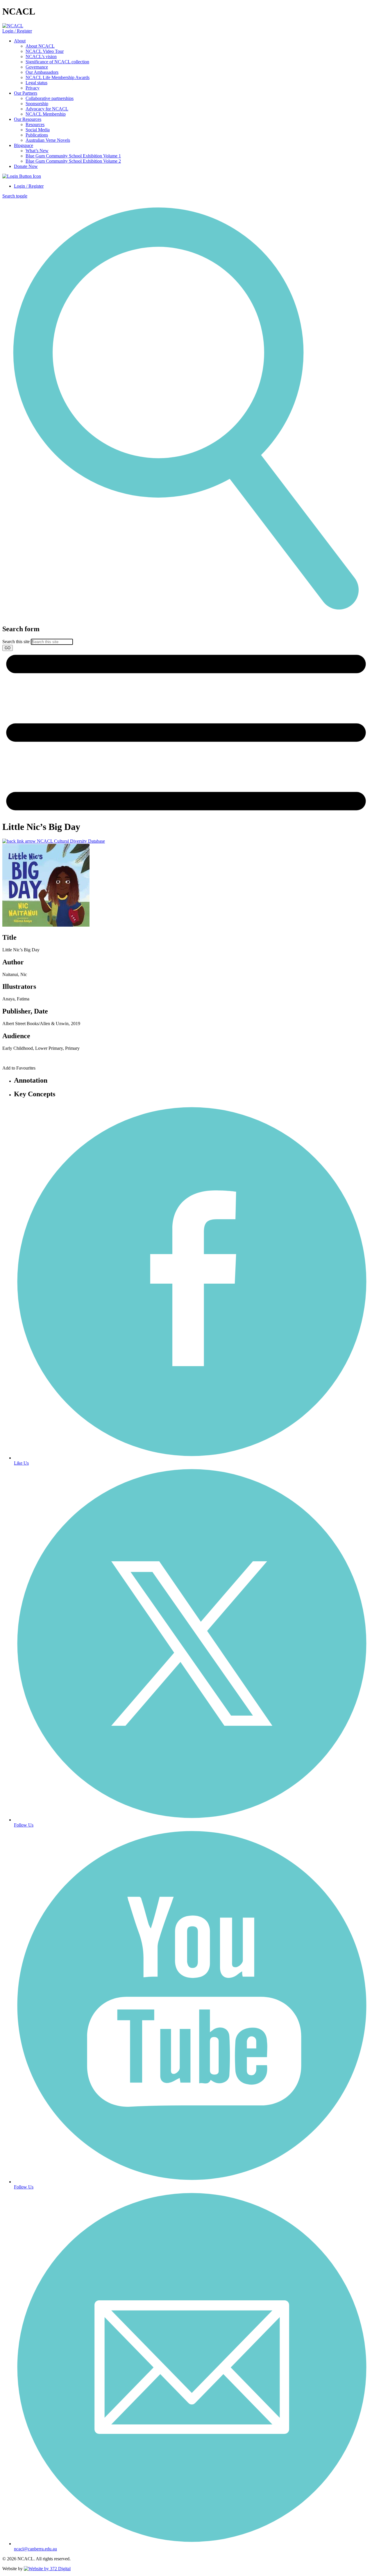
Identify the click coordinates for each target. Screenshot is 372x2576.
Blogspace (24, 145)
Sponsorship (37, 104)
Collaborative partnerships (50, 98)
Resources (35, 124)
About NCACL (40, 46)
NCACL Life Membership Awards (58, 77)
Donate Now (26, 166)
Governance (37, 67)
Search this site (16, 642)
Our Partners (26, 93)
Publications (37, 135)
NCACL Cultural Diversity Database (70, 841)
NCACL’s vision (41, 56)
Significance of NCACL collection (57, 62)
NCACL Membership (46, 114)
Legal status (36, 83)
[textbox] (186, 638)
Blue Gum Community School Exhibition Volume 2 (73, 161)
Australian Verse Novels (48, 140)
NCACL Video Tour (45, 51)
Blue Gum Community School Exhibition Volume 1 (73, 156)
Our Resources (28, 119)
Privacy (33, 88)
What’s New (37, 151)
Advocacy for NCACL (47, 109)
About (20, 41)
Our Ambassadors (42, 72)
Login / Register (17, 31)
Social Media (38, 130)
